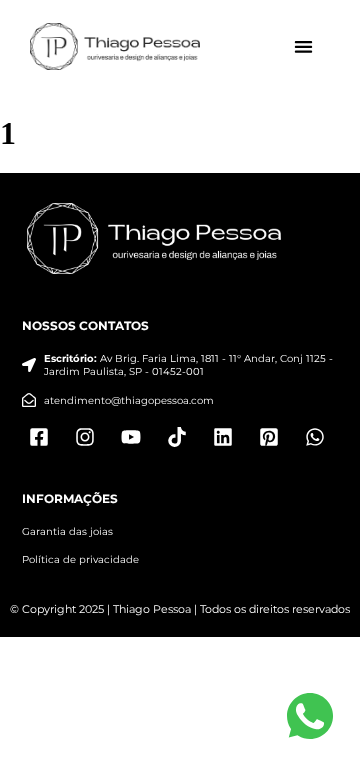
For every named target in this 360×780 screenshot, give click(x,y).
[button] (304, 47)
